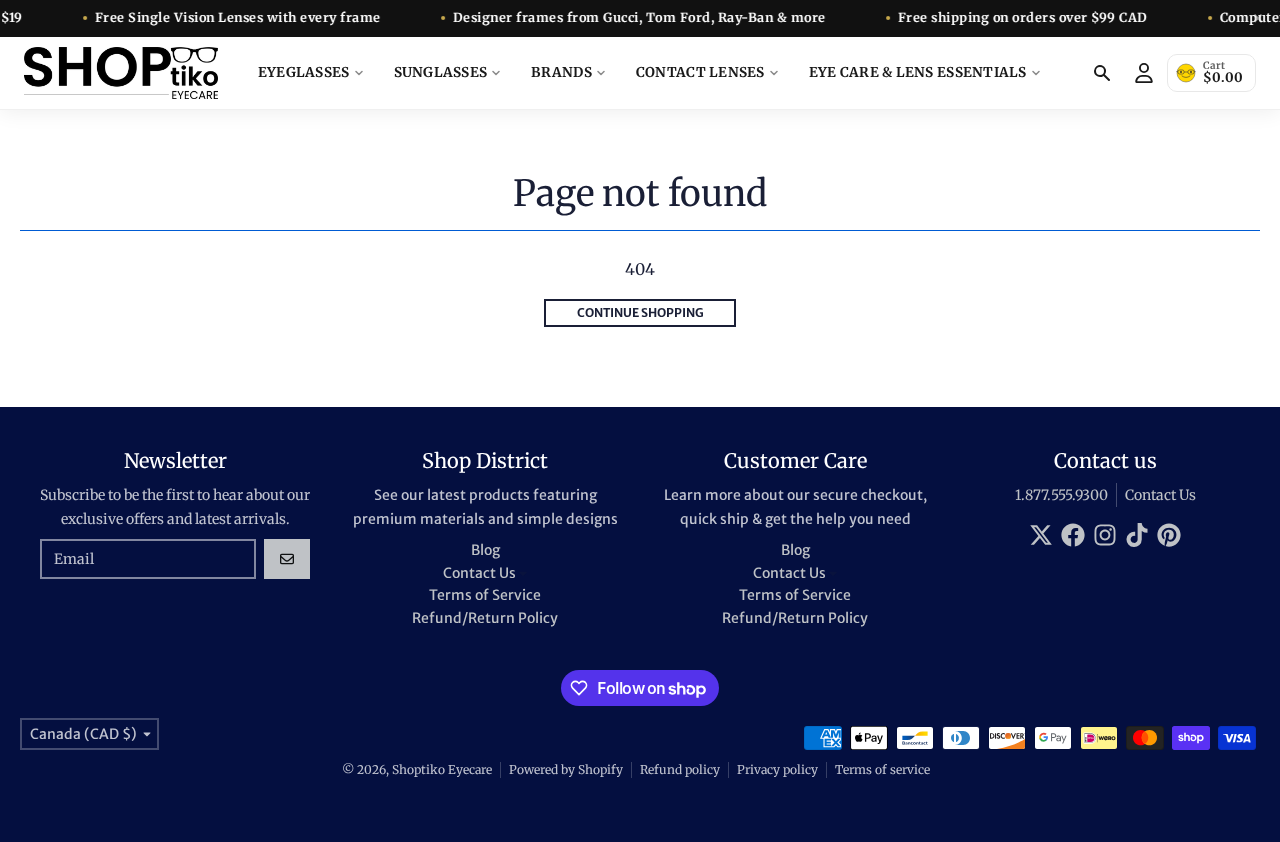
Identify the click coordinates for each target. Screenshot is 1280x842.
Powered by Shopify (566, 769)
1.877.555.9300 (1061, 495)
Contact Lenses (700, 72)
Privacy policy (777, 769)
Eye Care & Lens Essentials (918, 72)
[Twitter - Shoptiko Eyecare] (1041, 535)
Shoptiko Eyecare (442, 769)
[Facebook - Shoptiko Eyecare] (1073, 535)
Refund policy (680, 769)
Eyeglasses (304, 72)
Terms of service (882, 769)
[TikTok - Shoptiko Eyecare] (1137, 535)
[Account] (1144, 73)
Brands (561, 72)
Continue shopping (640, 312)
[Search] (1102, 73)
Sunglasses (441, 72)
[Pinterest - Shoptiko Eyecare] (1169, 535)
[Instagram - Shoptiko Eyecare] (1105, 535)
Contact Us (1160, 495)
